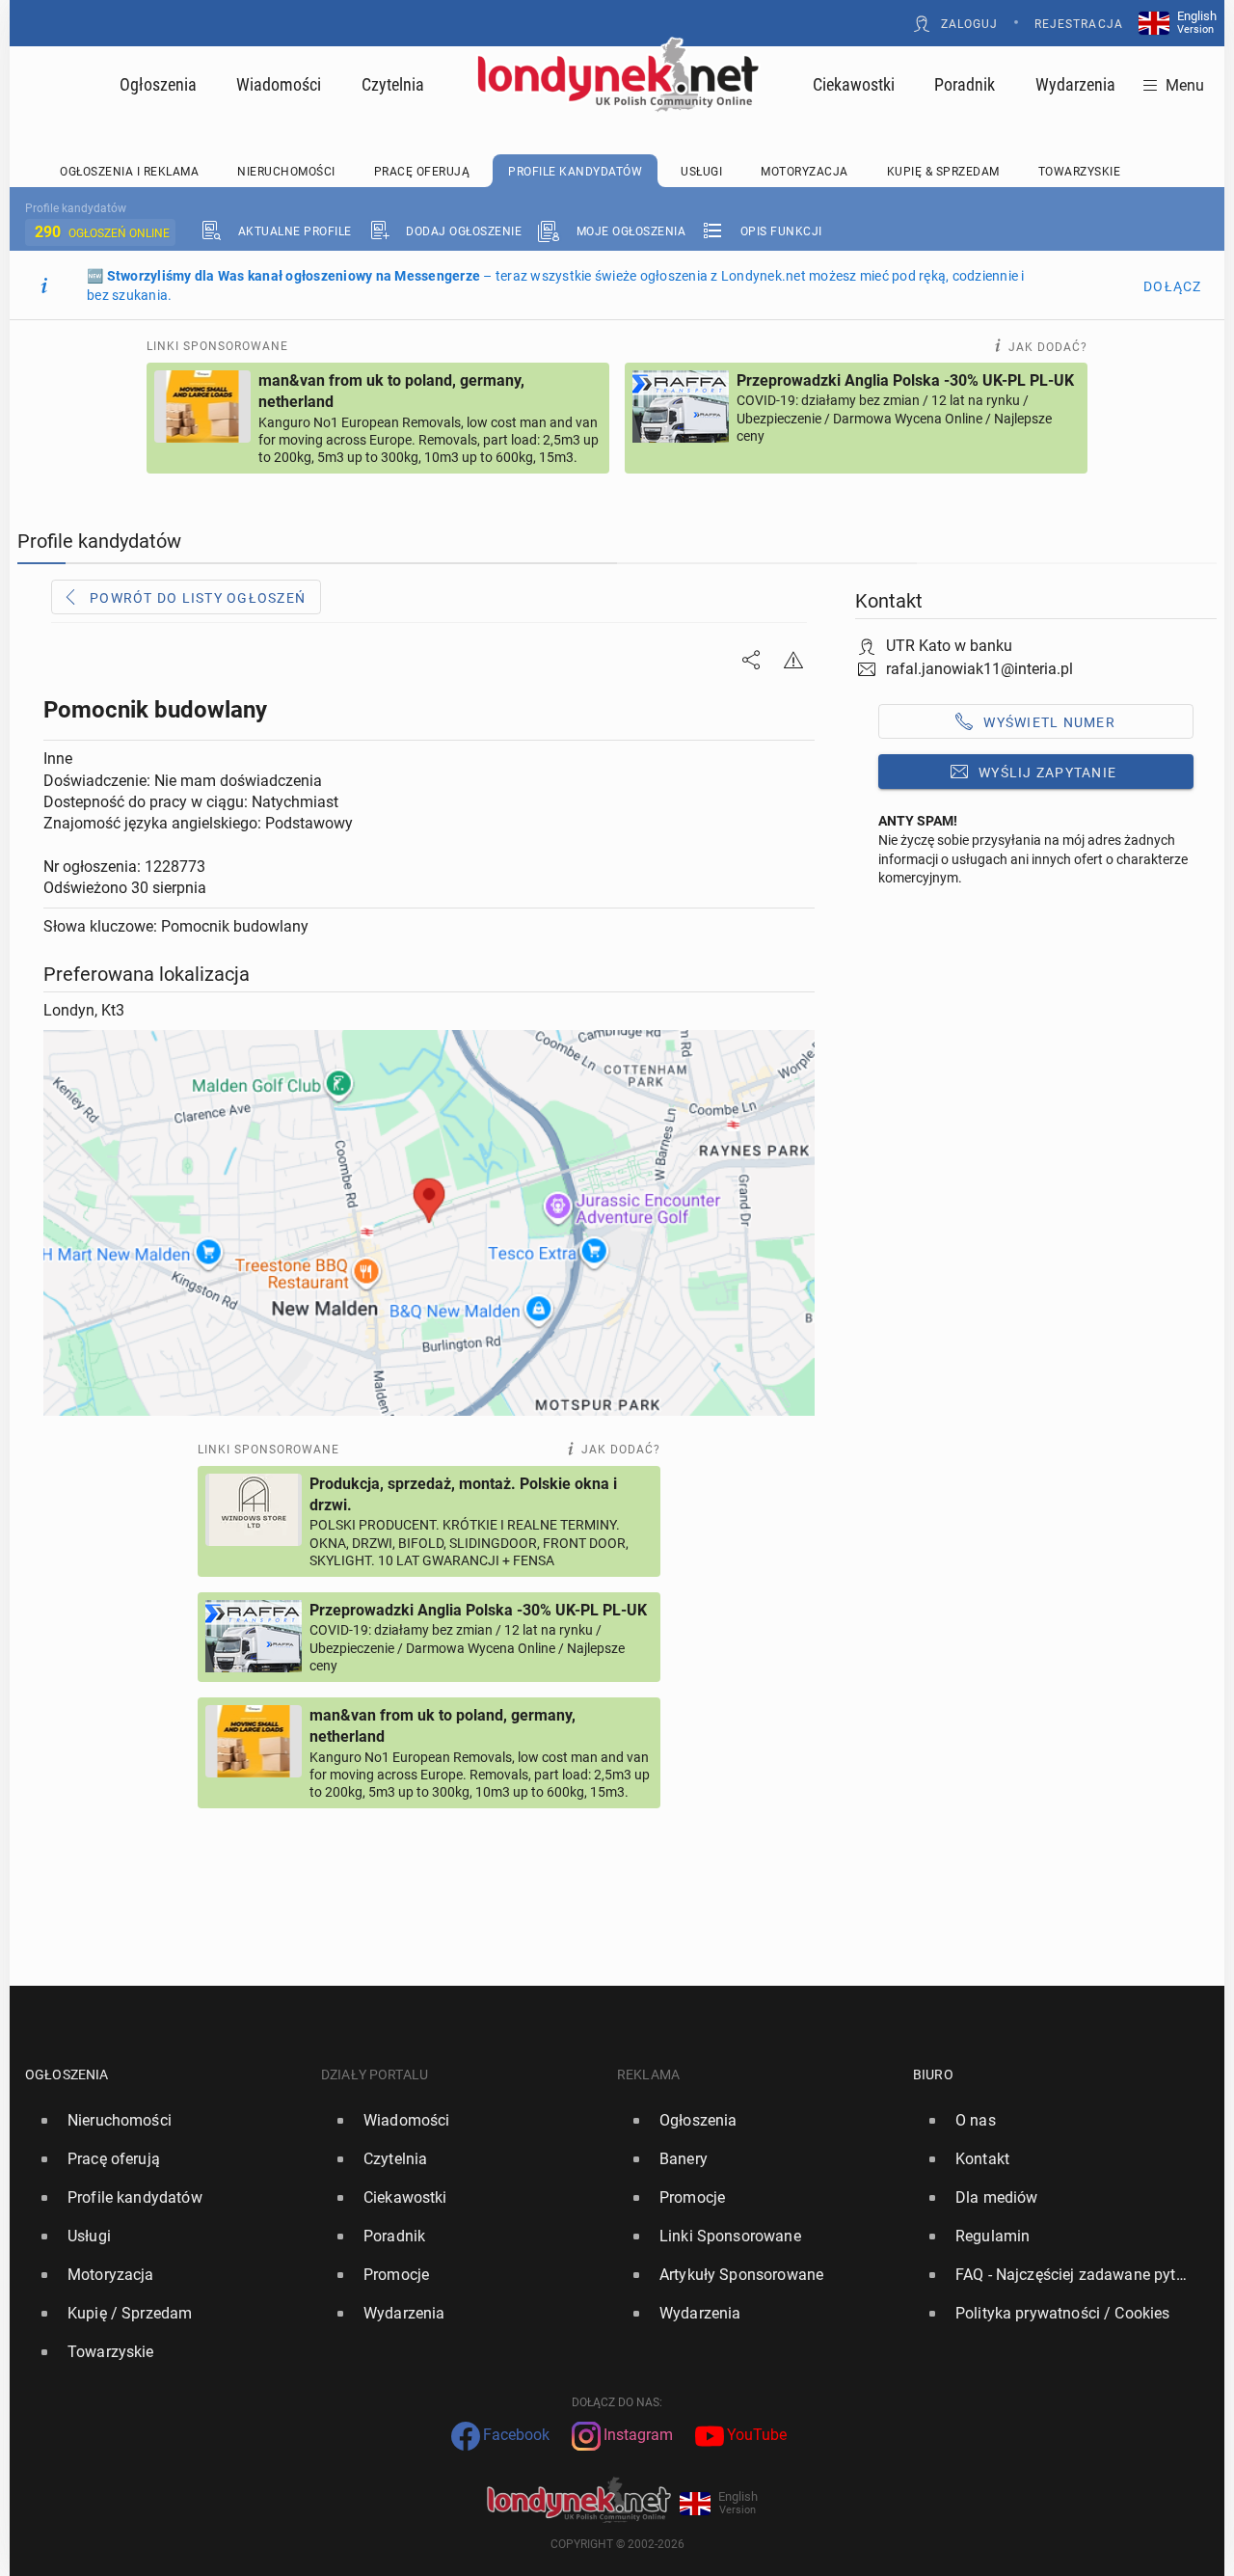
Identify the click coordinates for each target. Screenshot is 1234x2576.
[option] (165, 2121)
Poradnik (965, 84)
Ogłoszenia (158, 84)
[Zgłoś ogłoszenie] (793, 660)
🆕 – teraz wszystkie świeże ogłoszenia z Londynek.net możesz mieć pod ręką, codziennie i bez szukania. (556, 285)
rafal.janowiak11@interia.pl (979, 669)
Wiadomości (279, 84)
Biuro (933, 2074)
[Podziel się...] (751, 660)
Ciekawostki (854, 84)
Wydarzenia (1075, 84)
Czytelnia (393, 84)
